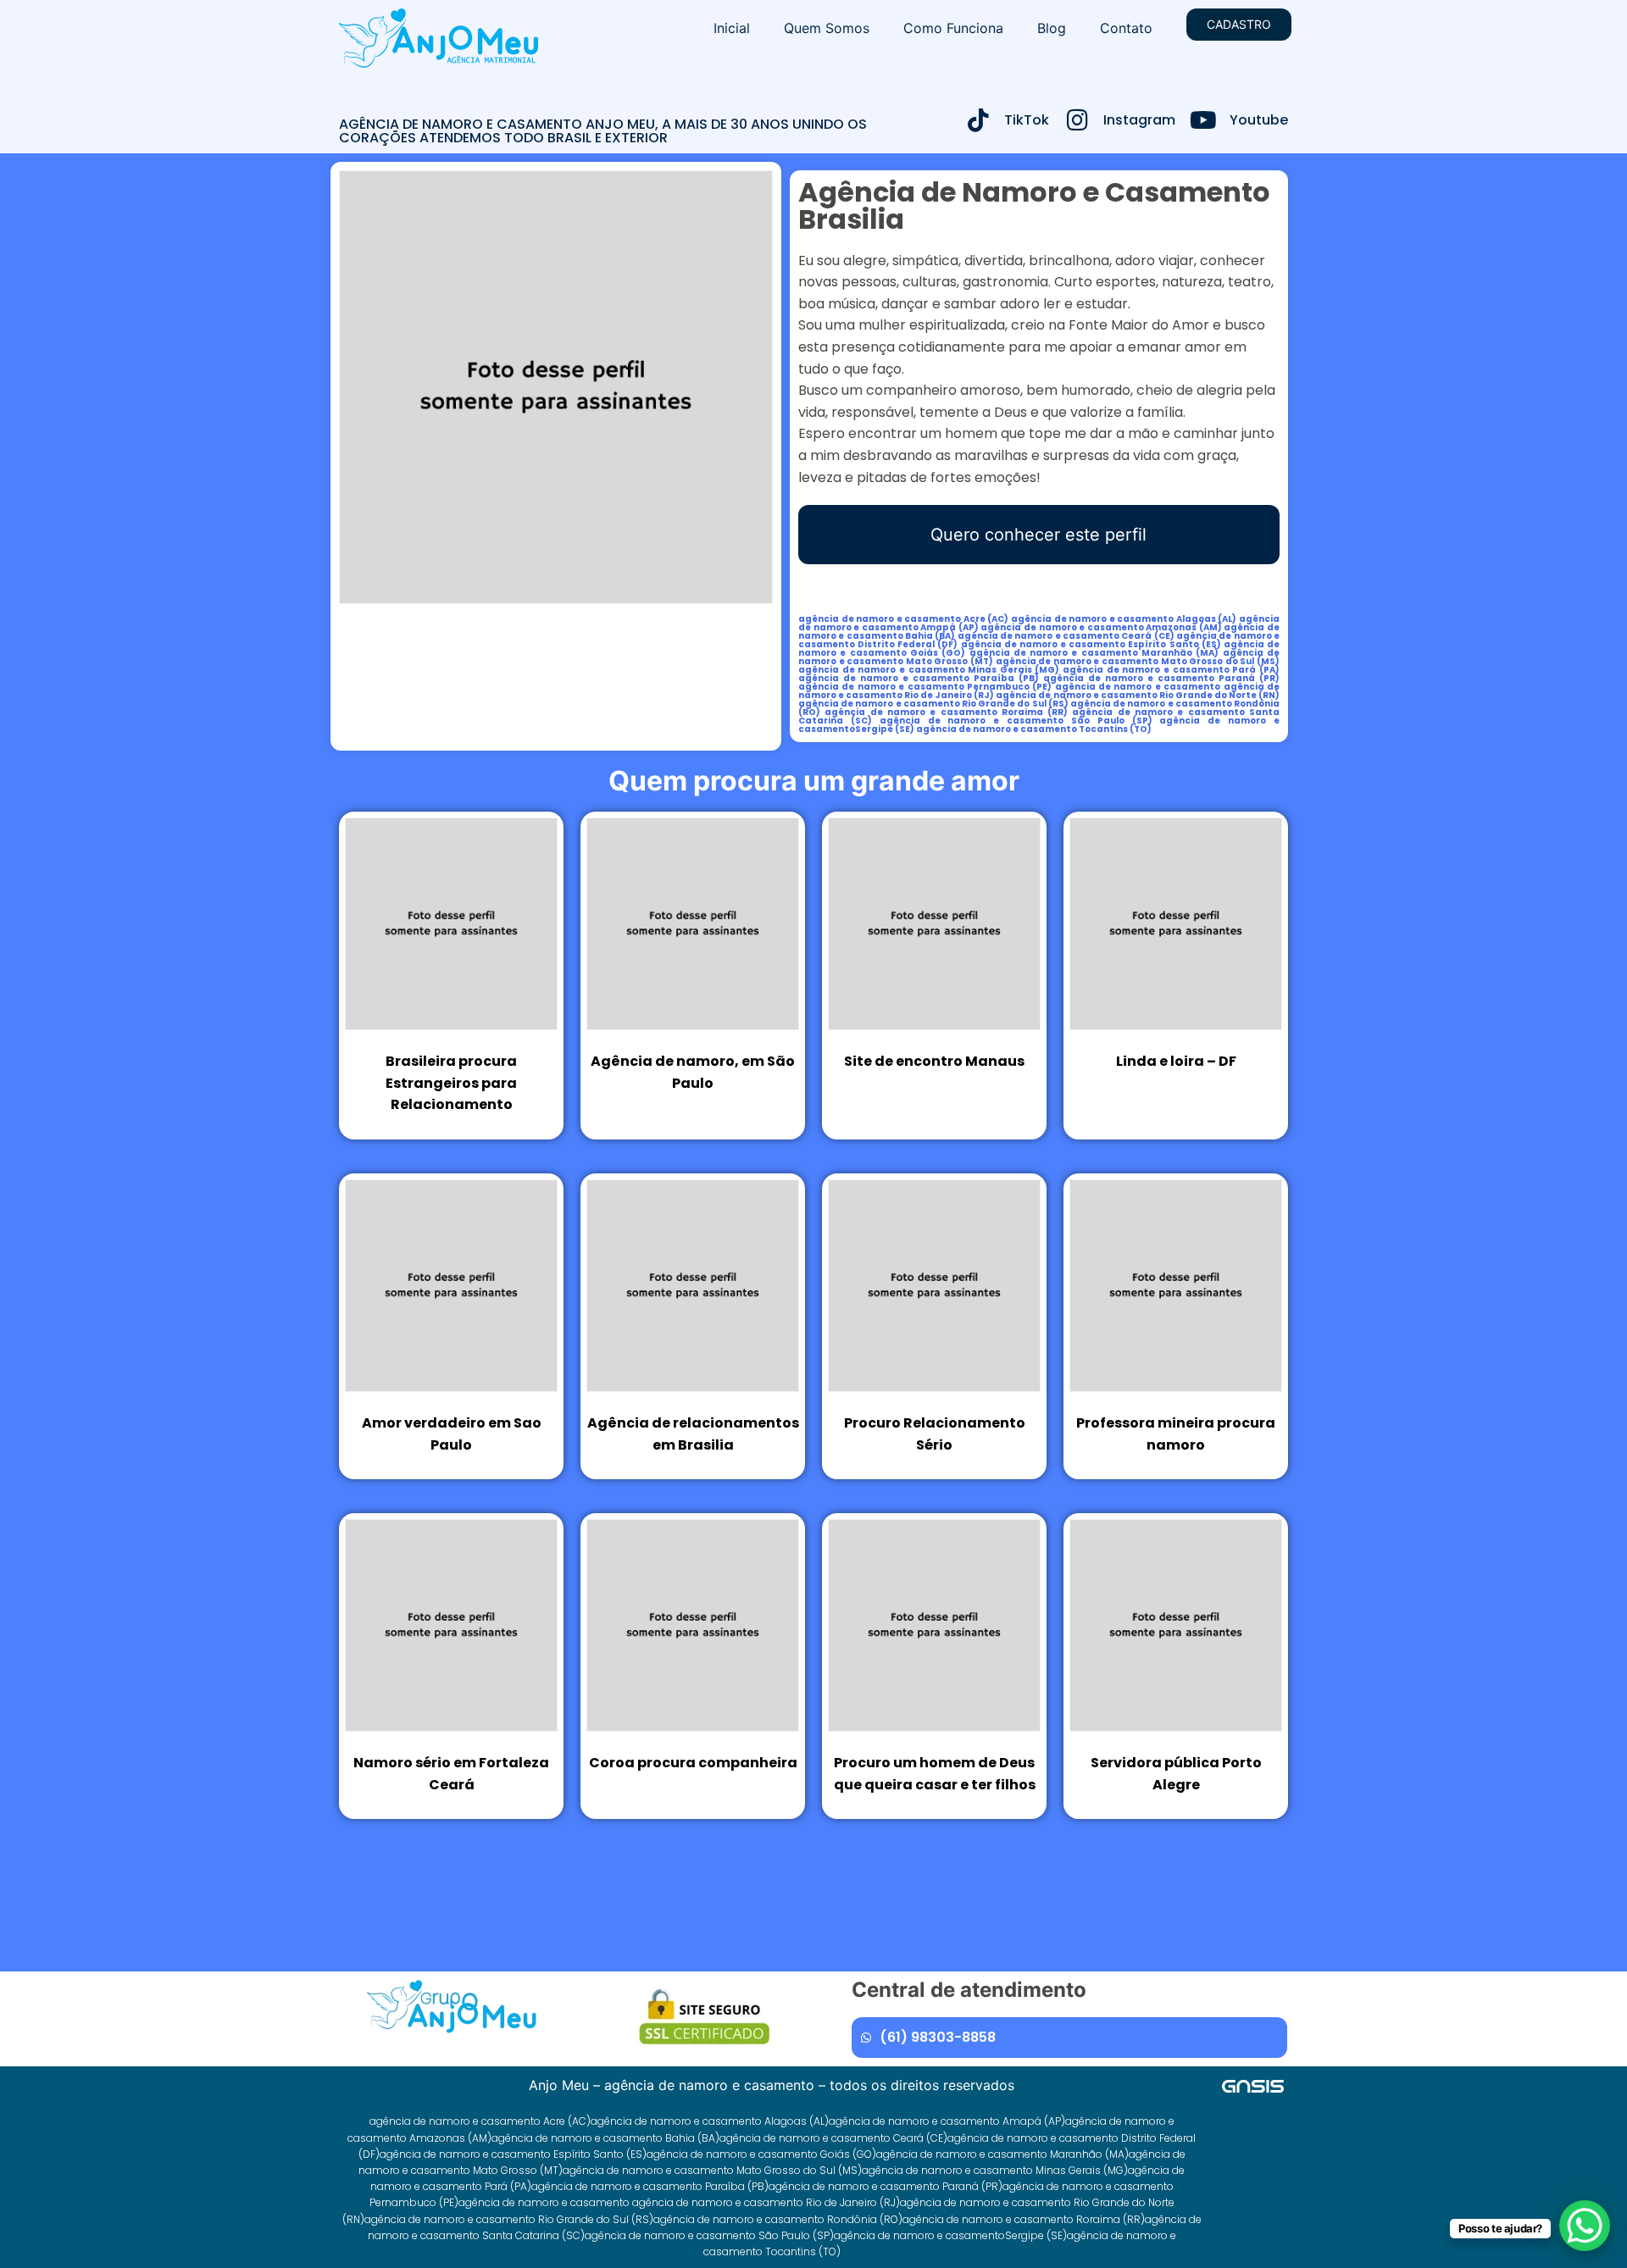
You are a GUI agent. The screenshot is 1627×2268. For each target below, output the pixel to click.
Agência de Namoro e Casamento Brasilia (1034, 205)
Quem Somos (827, 28)
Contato (1126, 28)
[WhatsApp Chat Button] (1585, 2226)
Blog (1052, 28)
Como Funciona (953, 28)
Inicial (732, 28)
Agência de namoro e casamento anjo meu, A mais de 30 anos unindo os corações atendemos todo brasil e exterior (603, 131)
